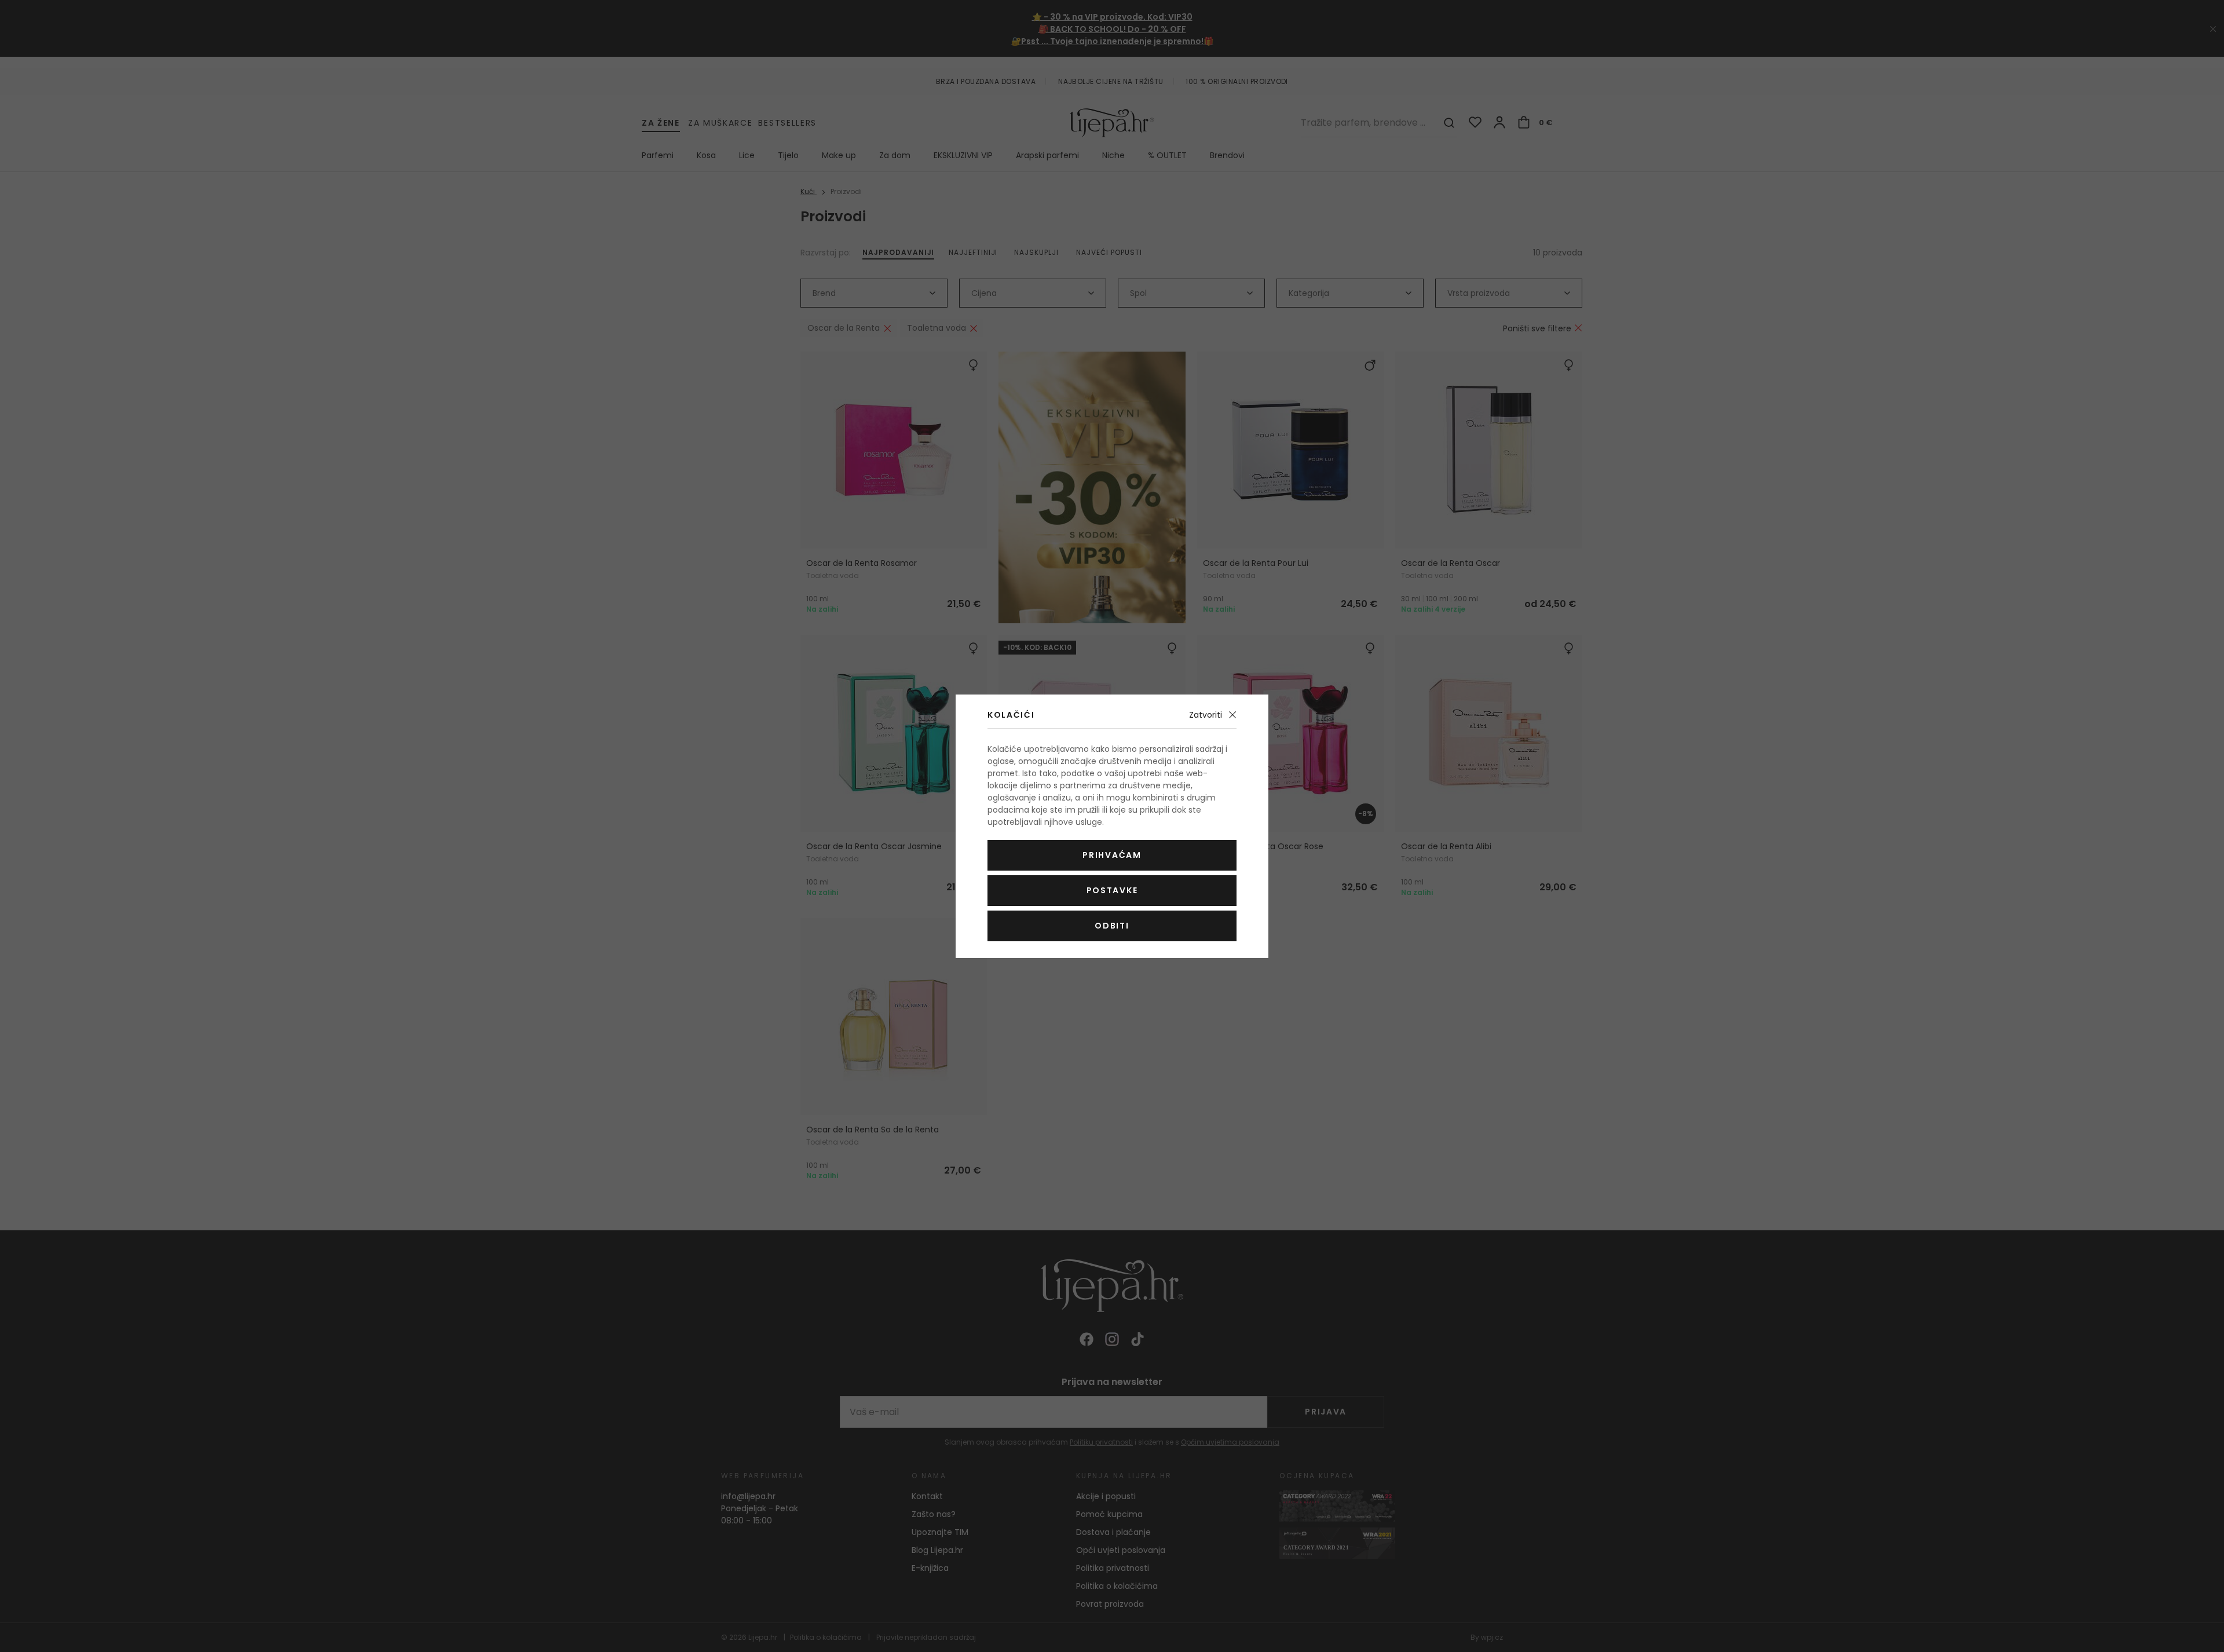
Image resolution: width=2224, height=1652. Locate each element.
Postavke (1112, 890)
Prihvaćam (1112, 855)
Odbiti (1112, 926)
